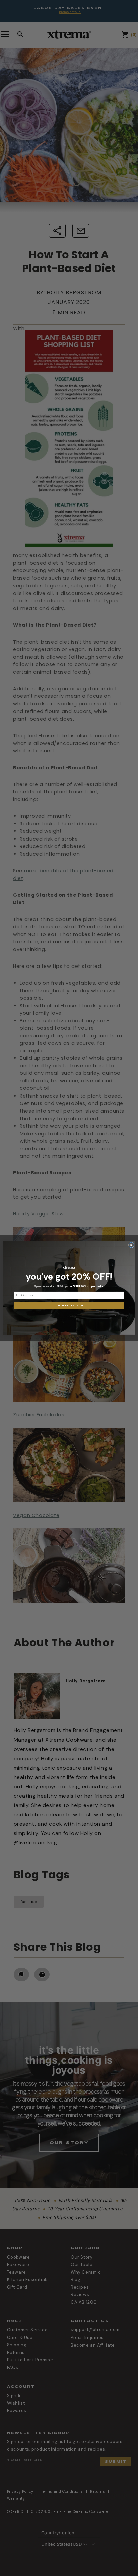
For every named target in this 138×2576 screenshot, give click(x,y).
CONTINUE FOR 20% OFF (69, 1306)
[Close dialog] (131, 1245)
